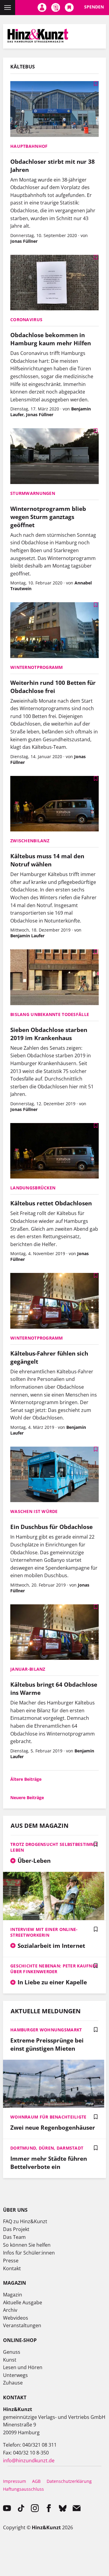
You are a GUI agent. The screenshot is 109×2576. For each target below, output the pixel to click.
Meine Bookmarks (69, 8)
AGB (36, 2481)
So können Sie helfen (27, 2245)
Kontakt (12, 2268)
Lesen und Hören (23, 2367)
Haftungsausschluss (23, 2489)
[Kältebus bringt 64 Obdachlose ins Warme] (54, 1633)
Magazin (13, 2295)
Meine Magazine (56, 8)
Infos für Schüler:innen (29, 2253)
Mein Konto (42, 8)
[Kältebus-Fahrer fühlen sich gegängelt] (54, 1301)
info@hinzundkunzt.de (29, 2460)
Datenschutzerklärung (69, 2481)
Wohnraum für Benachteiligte (48, 2117)
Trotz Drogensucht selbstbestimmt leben (54, 1847)
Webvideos (16, 2318)
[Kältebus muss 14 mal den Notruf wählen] (54, 804)
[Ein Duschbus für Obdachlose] (54, 1475)
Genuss (12, 2352)
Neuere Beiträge (27, 1798)
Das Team (14, 2237)
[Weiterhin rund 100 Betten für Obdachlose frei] (54, 631)
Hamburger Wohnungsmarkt (46, 2030)
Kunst (10, 2360)
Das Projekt (16, 2229)
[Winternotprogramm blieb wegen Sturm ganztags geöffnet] (54, 457)
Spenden (94, 7)
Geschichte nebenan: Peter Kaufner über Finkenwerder (54, 1969)
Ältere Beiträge (26, 1779)
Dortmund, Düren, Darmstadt (47, 2148)
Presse (11, 2261)
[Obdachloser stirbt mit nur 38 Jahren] (54, 110)
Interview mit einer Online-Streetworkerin (44, 1932)
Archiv (10, 2310)
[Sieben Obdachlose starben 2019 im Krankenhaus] (54, 978)
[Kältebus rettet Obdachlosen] (54, 1152)
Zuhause (13, 2383)
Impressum (15, 2481)
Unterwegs (15, 2375)
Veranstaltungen (22, 2325)
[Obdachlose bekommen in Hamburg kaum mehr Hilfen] (54, 283)
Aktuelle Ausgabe (23, 2302)
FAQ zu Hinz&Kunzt (25, 2221)
